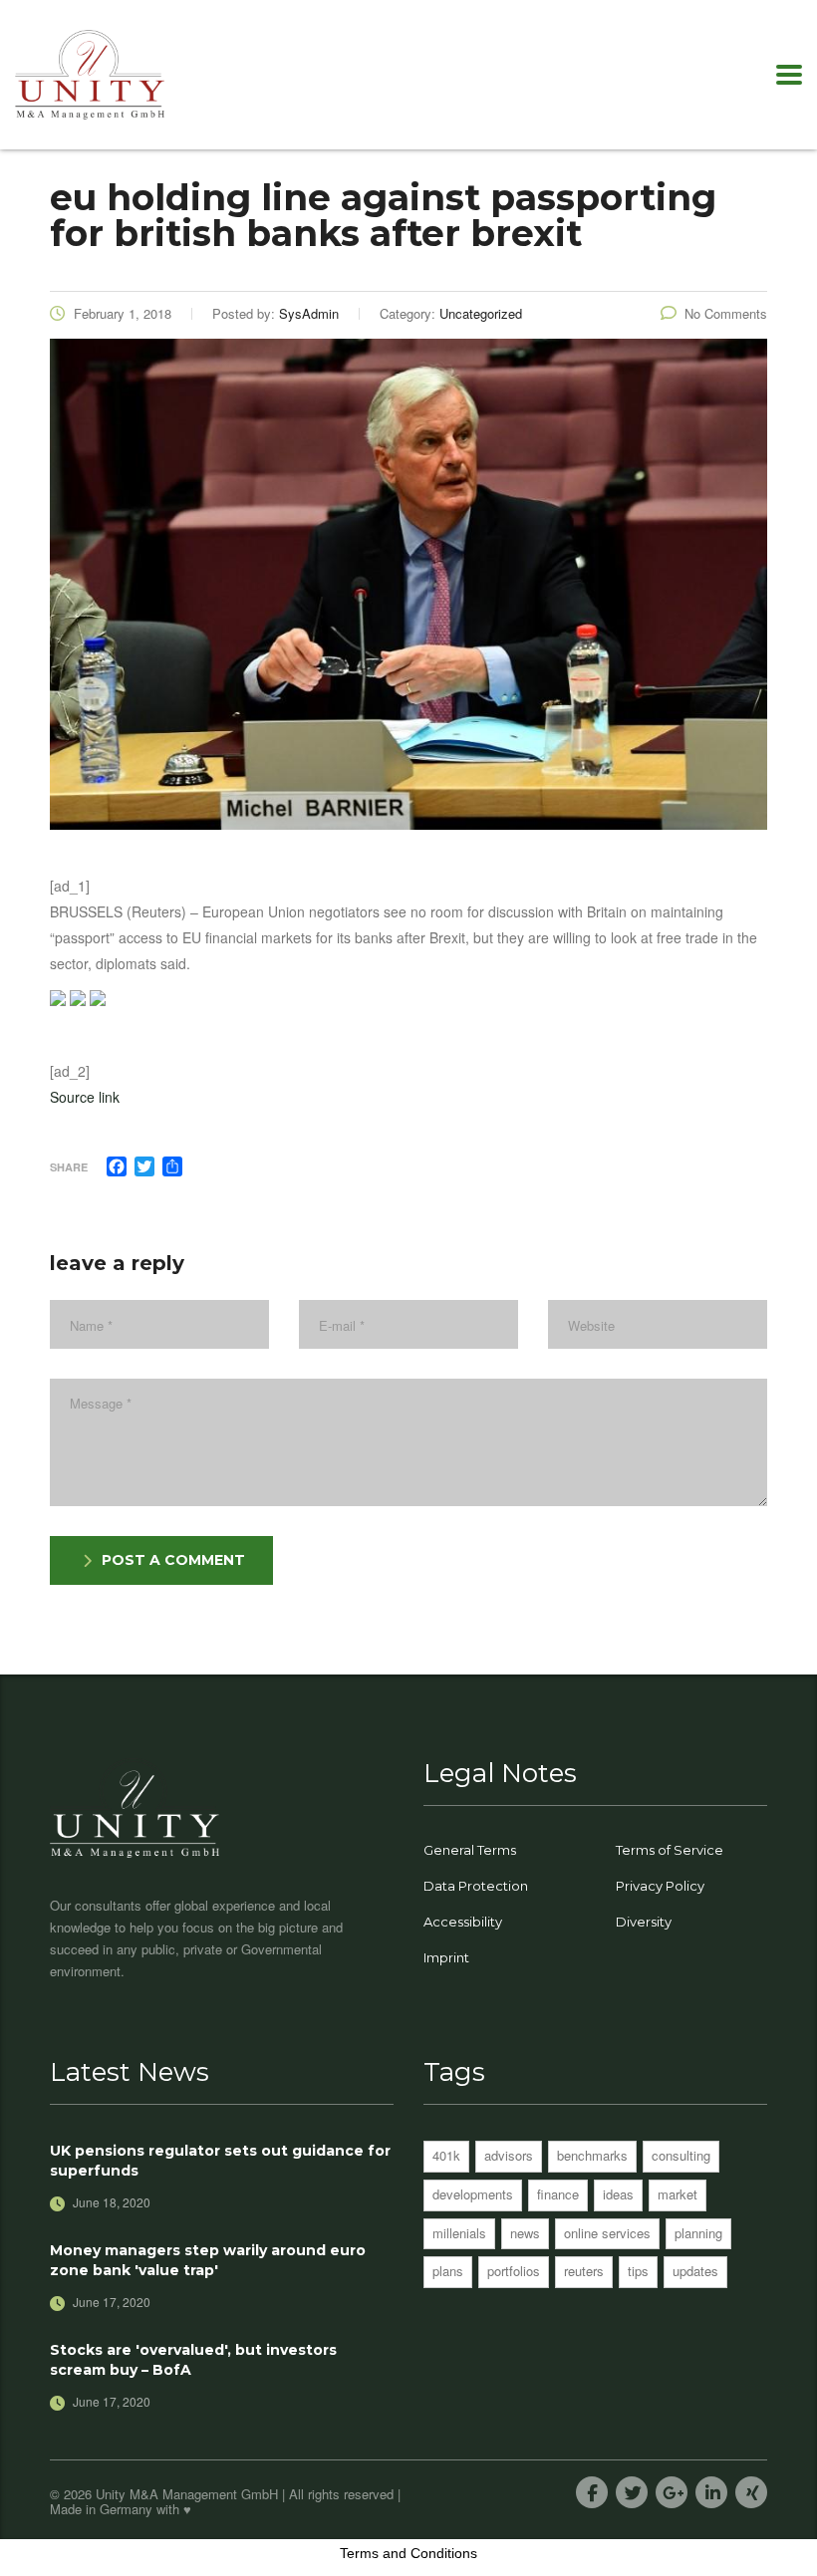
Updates (695, 2271)
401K (446, 2155)
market (678, 2194)
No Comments (726, 313)
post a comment (173, 1560)
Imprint (446, 1957)
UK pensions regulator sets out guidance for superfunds (220, 2161)
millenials (459, 2233)
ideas (618, 2194)
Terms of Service (670, 1850)
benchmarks (592, 2155)
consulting (681, 2155)
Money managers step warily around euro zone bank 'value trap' (208, 2260)
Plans (448, 2271)
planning (698, 2233)
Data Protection (476, 1886)
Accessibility (463, 1922)
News (525, 2233)
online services (607, 2233)
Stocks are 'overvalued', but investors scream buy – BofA (193, 2360)
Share (69, 1167)
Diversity (644, 1922)
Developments (473, 2194)
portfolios (514, 2271)
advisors (509, 2155)
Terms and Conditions (408, 2553)
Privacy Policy (660, 1886)
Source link (85, 1097)
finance (558, 2194)
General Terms (470, 1850)
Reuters (584, 2271)
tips (638, 2271)
